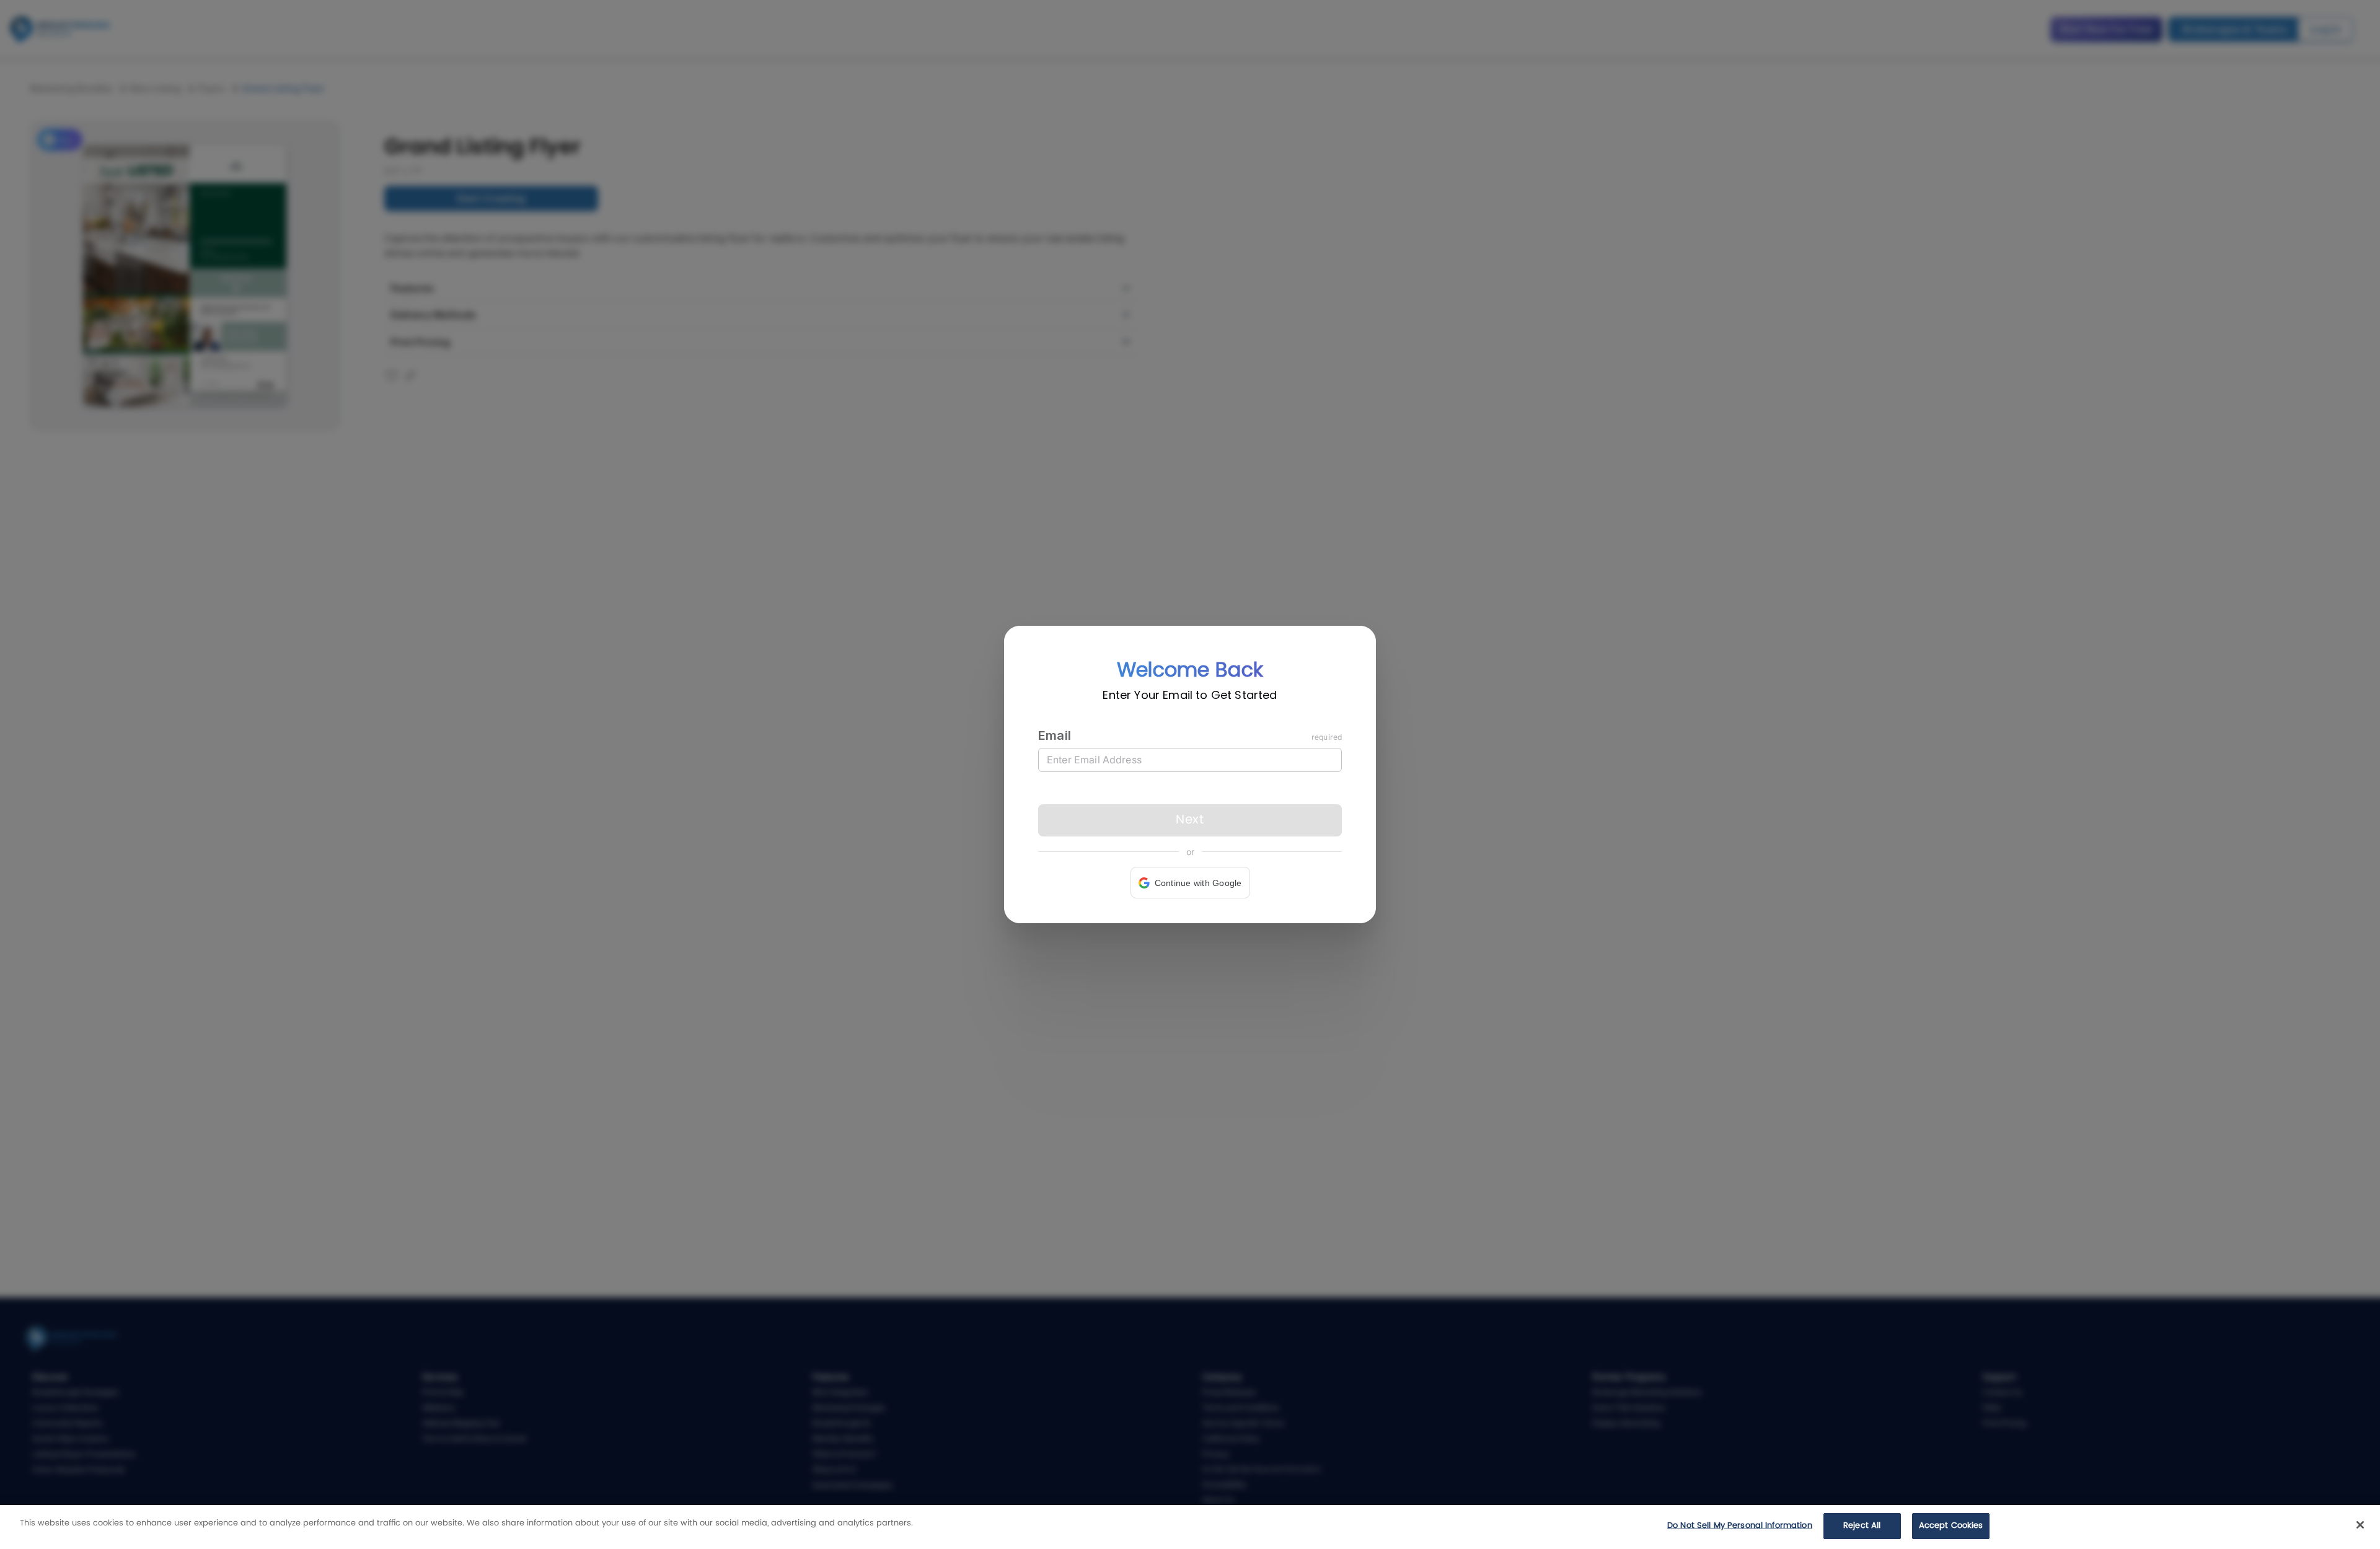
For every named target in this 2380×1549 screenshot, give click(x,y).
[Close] (2360, 1525)
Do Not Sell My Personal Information (1740, 1526)
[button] (1190, 883)
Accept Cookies (1951, 1526)
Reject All (1862, 1526)
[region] (1190, 1527)
